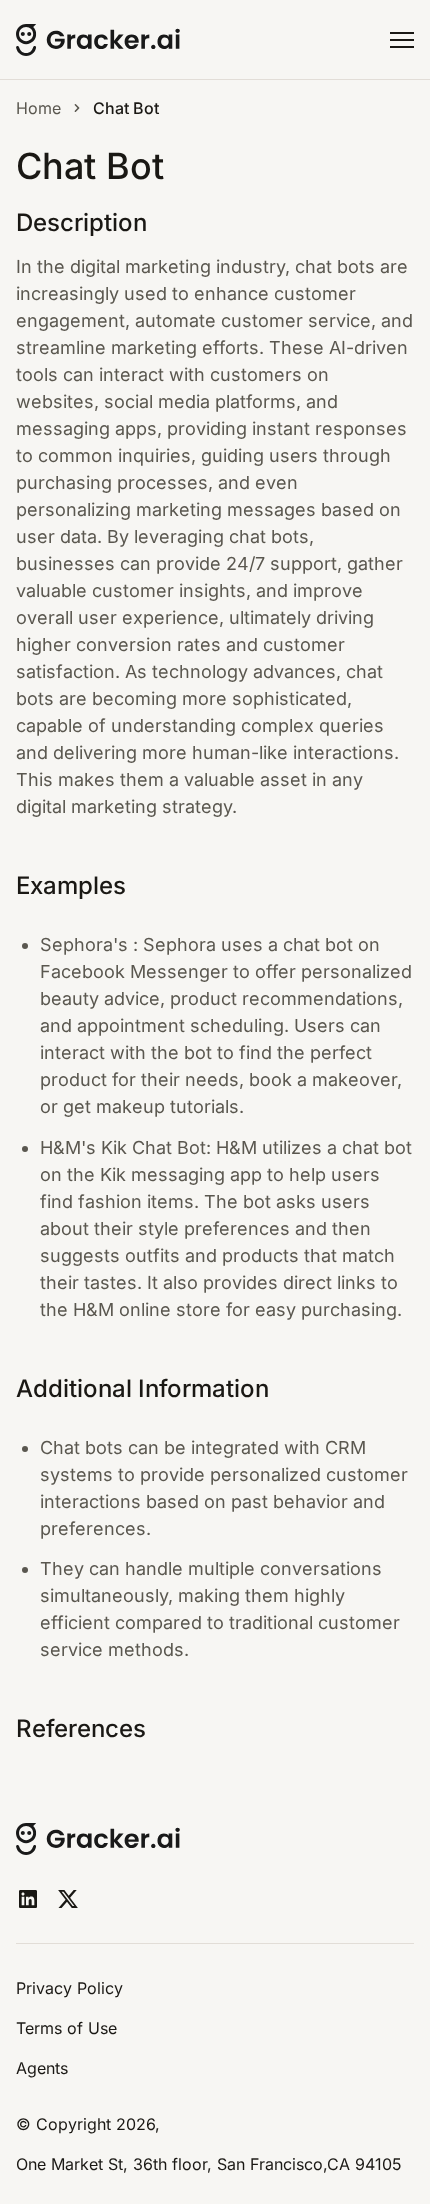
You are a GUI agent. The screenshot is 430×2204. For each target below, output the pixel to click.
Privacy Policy (69, 1988)
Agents (42, 2068)
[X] (68, 1899)
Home (38, 108)
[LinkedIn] (28, 1899)
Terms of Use (66, 2028)
